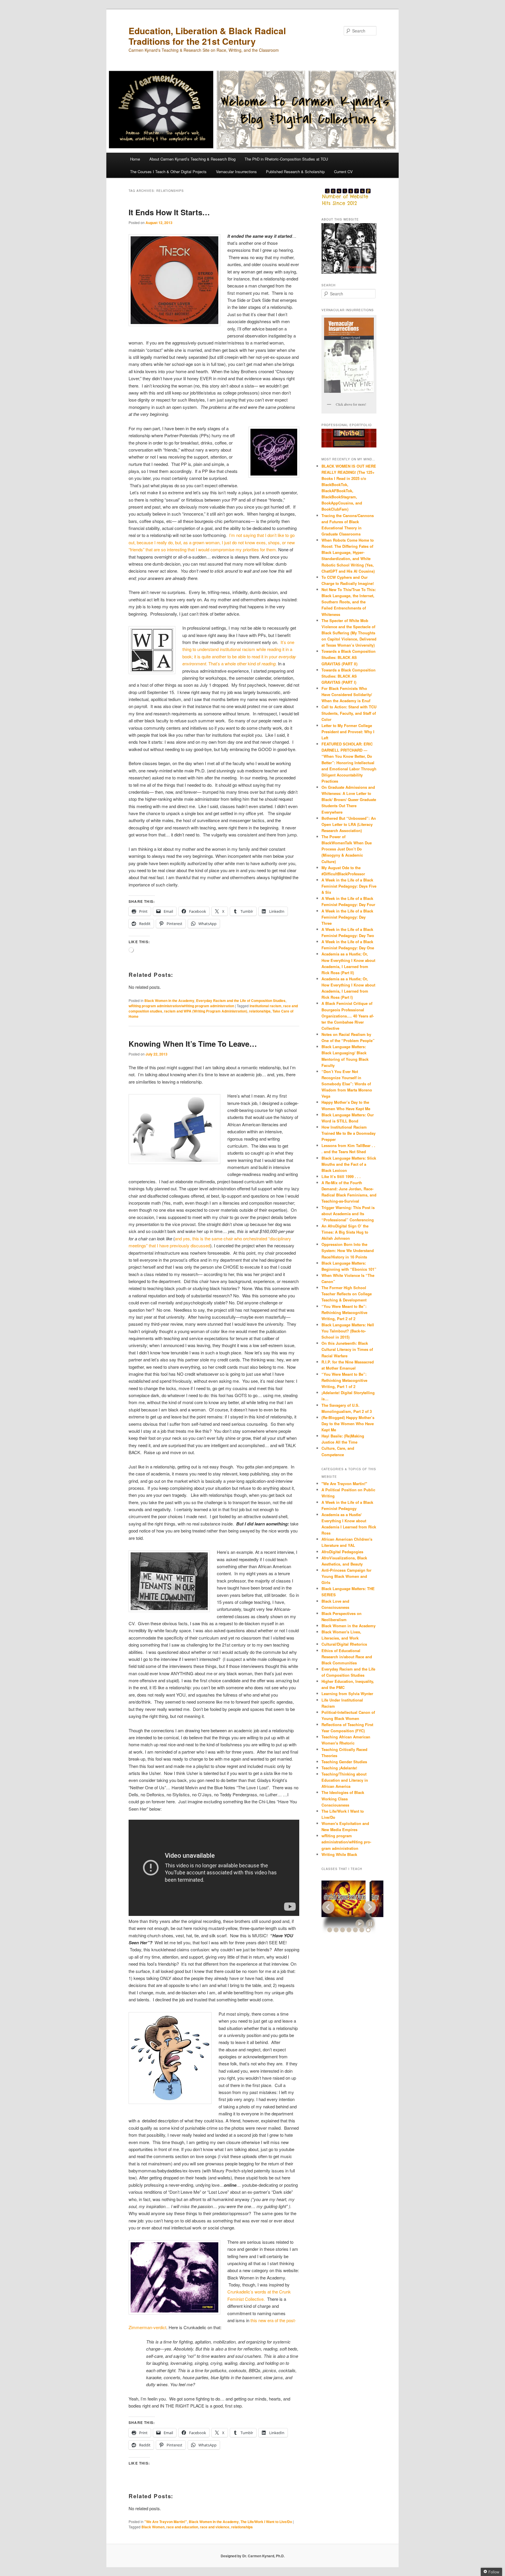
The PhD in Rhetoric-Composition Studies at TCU (286, 159)
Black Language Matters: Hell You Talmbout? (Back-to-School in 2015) (348, 1331)
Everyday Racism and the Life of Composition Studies (241, 1001)
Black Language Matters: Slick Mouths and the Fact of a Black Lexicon (349, 1164)
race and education (182, 2527)
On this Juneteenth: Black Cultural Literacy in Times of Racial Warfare (347, 1349)
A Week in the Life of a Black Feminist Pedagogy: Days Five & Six (349, 886)
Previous (328, 1907)
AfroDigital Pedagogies (342, 1552)
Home (135, 159)
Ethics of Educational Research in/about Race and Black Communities (347, 1657)
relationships (260, 1011)
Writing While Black (339, 1854)
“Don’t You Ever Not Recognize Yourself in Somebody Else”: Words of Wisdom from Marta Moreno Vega (347, 1084)
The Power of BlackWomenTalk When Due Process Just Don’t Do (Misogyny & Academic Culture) (347, 849)
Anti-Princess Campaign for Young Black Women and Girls (346, 1576)
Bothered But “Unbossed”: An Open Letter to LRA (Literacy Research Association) (349, 824)
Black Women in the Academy (169, 1001)
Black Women (153, 2527)
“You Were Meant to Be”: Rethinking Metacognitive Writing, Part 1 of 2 (344, 1380)
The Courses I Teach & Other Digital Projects (168, 172)
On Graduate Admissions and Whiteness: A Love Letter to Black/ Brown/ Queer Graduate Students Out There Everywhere (349, 800)
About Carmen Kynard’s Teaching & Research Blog (192, 159)
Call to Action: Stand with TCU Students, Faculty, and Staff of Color (349, 713)
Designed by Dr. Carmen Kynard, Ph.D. (253, 2556)
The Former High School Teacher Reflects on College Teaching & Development (347, 1294)
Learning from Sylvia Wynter (347, 1693)
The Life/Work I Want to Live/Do (266, 2522)
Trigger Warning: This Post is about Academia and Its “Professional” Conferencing (348, 1214)
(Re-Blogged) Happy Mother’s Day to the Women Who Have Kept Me (348, 1424)
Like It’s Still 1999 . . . (341, 1176)
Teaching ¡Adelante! (339, 1768)
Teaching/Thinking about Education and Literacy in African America (345, 1780)
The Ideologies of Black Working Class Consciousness (343, 1798)
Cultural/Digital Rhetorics (344, 1644)
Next (370, 1907)
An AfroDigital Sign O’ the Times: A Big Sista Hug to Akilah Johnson (345, 1232)
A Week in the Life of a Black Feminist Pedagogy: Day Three (347, 917)
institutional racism (266, 1006)
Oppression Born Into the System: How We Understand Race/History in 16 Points (348, 1250)
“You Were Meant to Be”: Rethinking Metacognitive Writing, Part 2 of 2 (344, 1312)
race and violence (215, 2527)
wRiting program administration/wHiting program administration (181, 1006)
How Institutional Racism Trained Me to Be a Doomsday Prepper (349, 1133)
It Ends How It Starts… (169, 212)
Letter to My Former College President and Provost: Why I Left (348, 732)
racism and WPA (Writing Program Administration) (206, 1011)
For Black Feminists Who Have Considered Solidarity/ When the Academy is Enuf (347, 694)
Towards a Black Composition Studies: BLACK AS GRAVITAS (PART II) (349, 657)
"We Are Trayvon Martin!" (166, 2522)
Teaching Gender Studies (344, 1762)
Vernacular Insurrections (236, 172)
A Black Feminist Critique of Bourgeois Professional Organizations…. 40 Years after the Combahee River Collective (348, 1016)
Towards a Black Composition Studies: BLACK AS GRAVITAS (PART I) (349, 676)
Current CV (343, 172)
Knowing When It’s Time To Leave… (193, 1044)
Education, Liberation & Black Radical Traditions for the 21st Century (207, 36)
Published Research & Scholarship (295, 172)
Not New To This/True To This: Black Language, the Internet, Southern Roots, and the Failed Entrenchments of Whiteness (349, 602)
